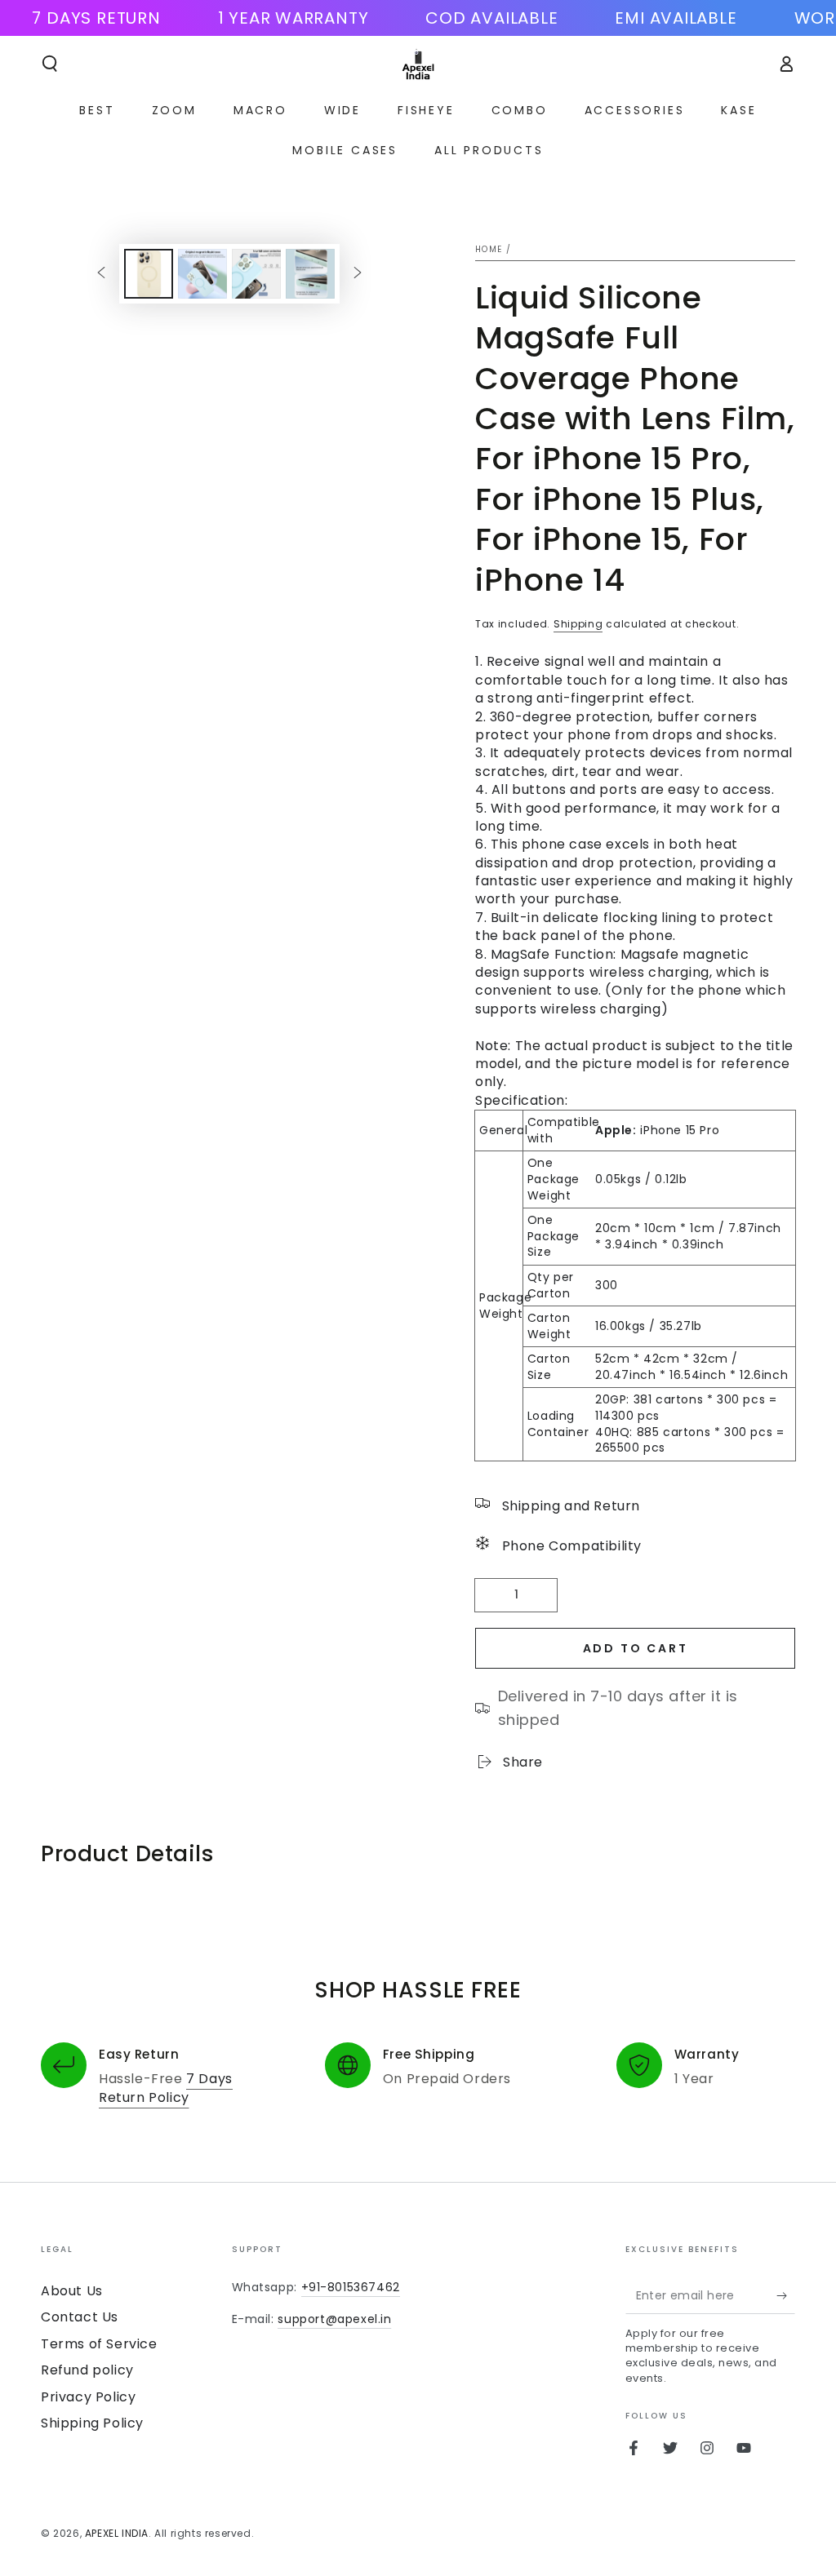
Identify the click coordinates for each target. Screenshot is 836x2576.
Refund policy (87, 2370)
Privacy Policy (88, 2397)
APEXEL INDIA (117, 2533)
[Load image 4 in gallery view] (310, 274)
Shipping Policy (92, 2423)
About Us (72, 2291)
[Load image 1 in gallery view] (149, 274)
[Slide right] (358, 273)
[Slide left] (101, 273)
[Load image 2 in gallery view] (202, 274)
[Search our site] (50, 64)
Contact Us (80, 2317)
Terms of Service (99, 2344)
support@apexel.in (334, 2319)
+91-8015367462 (351, 2287)
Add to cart (636, 1648)
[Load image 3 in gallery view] (256, 274)
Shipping (578, 624)
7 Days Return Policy (166, 2088)
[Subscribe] (786, 2295)
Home (489, 249)
